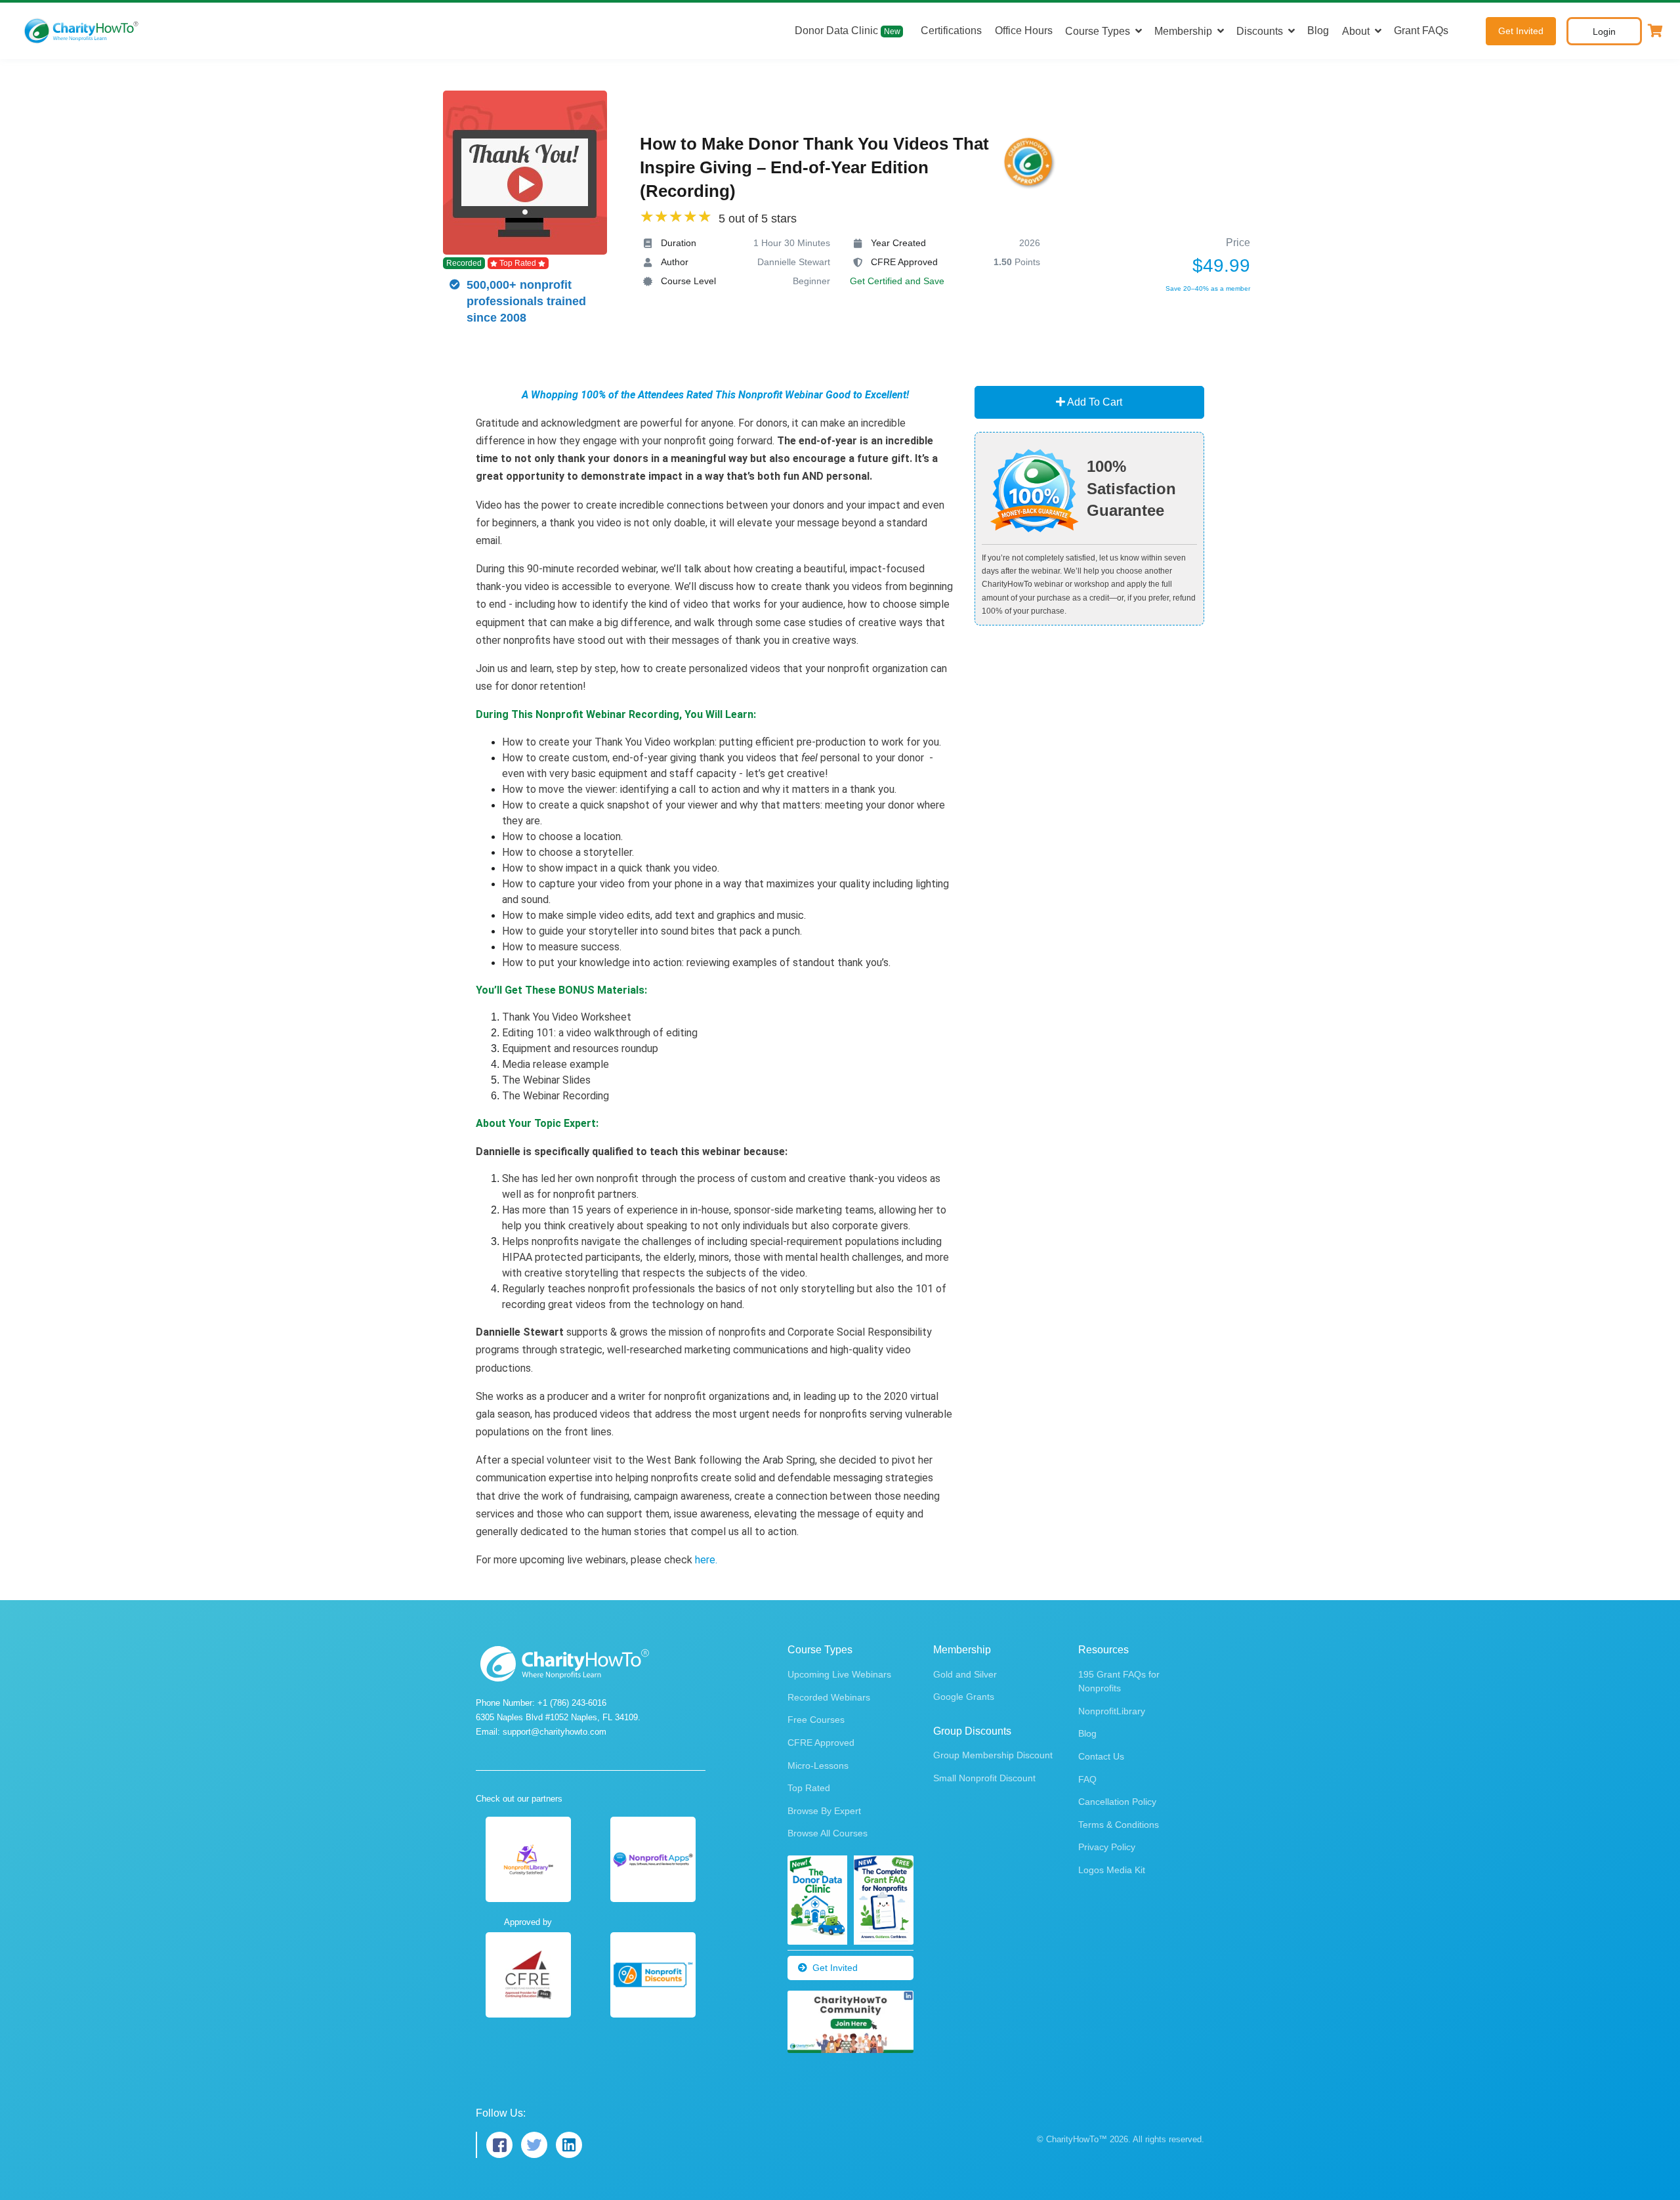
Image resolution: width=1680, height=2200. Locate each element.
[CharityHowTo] (83, 31)
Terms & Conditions (1119, 1825)
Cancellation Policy (1117, 1802)
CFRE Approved (821, 1743)
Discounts (1260, 31)
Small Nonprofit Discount (984, 1778)
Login (1604, 32)
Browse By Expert (824, 1811)
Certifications (951, 31)
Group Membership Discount (993, 1755)
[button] (1655, 31)
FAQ (1087, 1779)
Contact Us (1101, 1756)
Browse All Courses (828, 1833)
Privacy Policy (1107, 1847)
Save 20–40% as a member (1208, 288)
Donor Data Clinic (848, 31)
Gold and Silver (965, 1674)
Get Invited (1521, 31)
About (1356, 31)
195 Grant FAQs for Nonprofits (1119, 1681)
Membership (1183, 31)
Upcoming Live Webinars (839, 1674)
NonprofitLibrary (1112, 1711)
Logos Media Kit (1112, 1870)
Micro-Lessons (818, 1766)
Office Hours (1024, 31)
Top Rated (809, 1788)
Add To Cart (1094, 402)
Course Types (1098, 31)
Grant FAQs (1421, 31)
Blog (1318, 31)
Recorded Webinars (829, 1697)
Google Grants (964, 1697)
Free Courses (816, 1720)
